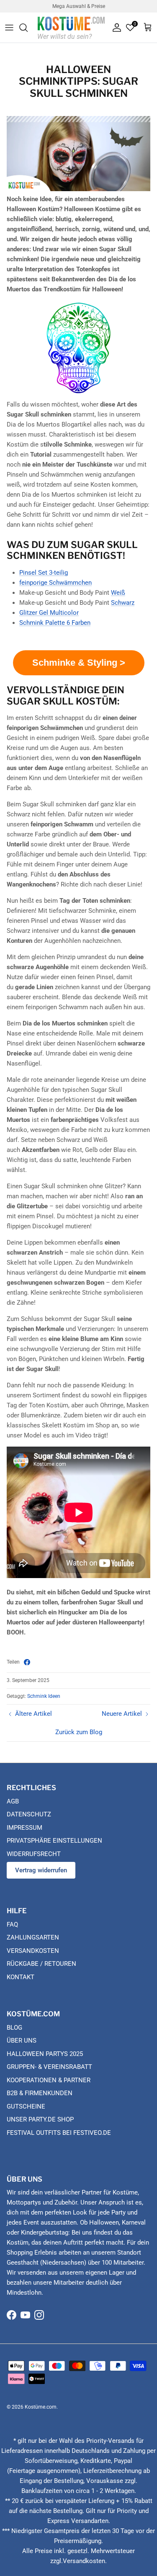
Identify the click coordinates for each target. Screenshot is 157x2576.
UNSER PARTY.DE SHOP (40, 2119)
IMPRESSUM (24, 1828)
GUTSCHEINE (26, 2106)
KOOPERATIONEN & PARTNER (49, 2080)
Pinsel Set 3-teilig (44, 573)
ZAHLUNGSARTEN (33, 1937)
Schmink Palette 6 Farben (55, 623)
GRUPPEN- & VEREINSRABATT (49, 2067)
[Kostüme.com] (71, 27)
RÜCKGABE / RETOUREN (41, 1964)
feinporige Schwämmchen (55, 583)
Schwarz (123, 603)
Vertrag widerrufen (41, 1870)
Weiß (118, 593)
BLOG (14, 2028)
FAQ (12, 1924)
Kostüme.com (41, 2407)
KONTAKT (21, 1977)
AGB (13, 1801)
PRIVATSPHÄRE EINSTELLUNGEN (54, 1841)
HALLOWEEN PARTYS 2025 (45, 2054)
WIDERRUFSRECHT (34, 1854)
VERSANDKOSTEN (33, 1951)
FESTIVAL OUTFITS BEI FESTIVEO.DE (59, 2133)
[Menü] (9, 28)
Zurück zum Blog (79, 1732)
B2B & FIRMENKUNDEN (40, 2093)
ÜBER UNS (22, 2041)
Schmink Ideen (44, 1696)
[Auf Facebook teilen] (27, 1662)
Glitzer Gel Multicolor (49, 613)
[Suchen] (28, 28)
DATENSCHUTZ (29, 1814)
